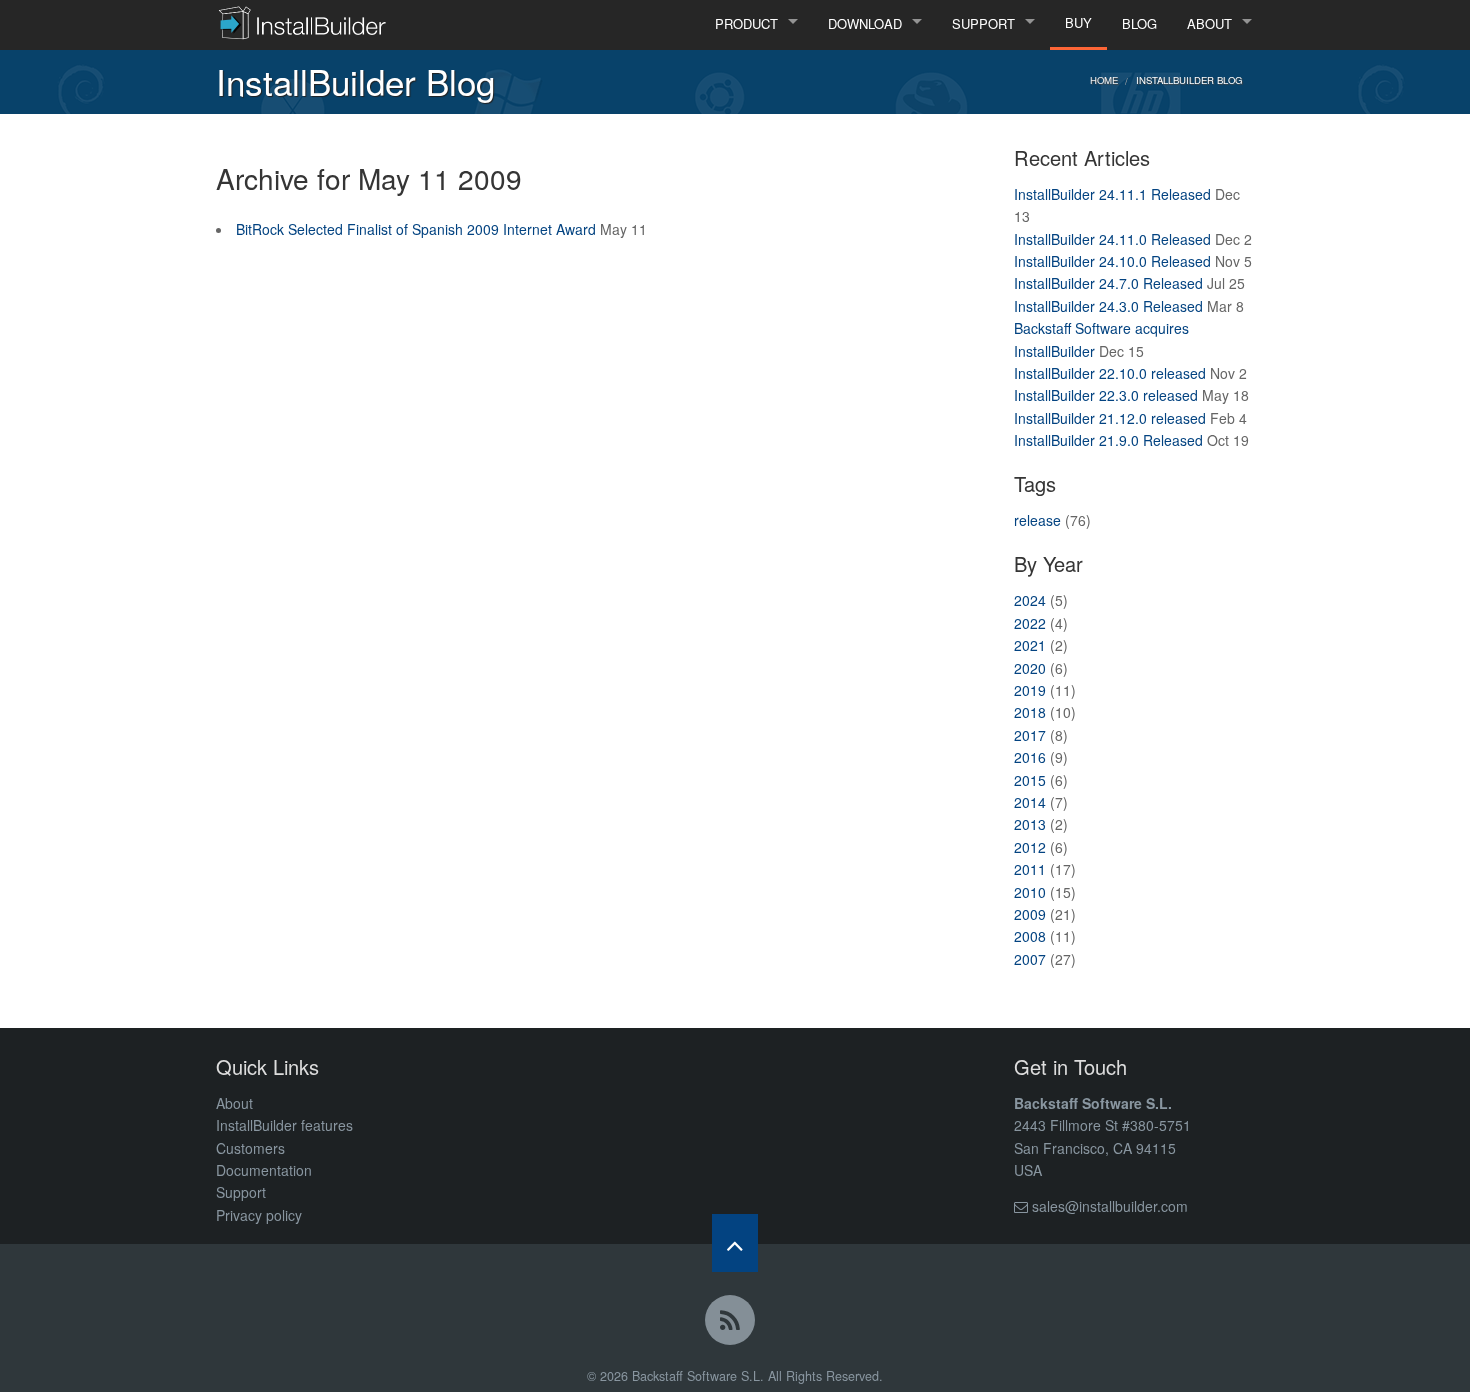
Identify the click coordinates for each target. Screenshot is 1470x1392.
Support (241, 1192)
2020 (1030, 668)
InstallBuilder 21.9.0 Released (1108, 440)
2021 (1030, 645)
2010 (1030, 892)
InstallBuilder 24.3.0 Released (1108, 306)
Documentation (264, 1170)
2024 (1030, 600)
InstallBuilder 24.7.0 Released (1108, 283)
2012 (1030, 847)
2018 (1030, 712)
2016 (1030, 757)
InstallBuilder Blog (1189, 80)
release (1037, 520)
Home (1104, 80)
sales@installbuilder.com (1110, 1206)
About (234, 1103)
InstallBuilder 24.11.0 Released (1112, 239)
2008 (1030, 936)
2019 (1030, 690)
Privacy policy (259, 1215)
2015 (1030, 780)
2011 (1030, 869)
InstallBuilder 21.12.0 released (1110, 418)
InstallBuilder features (284, 1125)
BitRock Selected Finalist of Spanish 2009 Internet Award (416, 229)
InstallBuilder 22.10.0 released (1110, 373)
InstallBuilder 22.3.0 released (1106, 395)
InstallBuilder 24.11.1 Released (1112, 194)
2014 (1030, 802)
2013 (1030, 824)
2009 (1030, 914)
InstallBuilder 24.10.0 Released (1112, 261)
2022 (1030, 623)
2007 (1030, 959)
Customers (250, 1148)
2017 (1030, 735)
